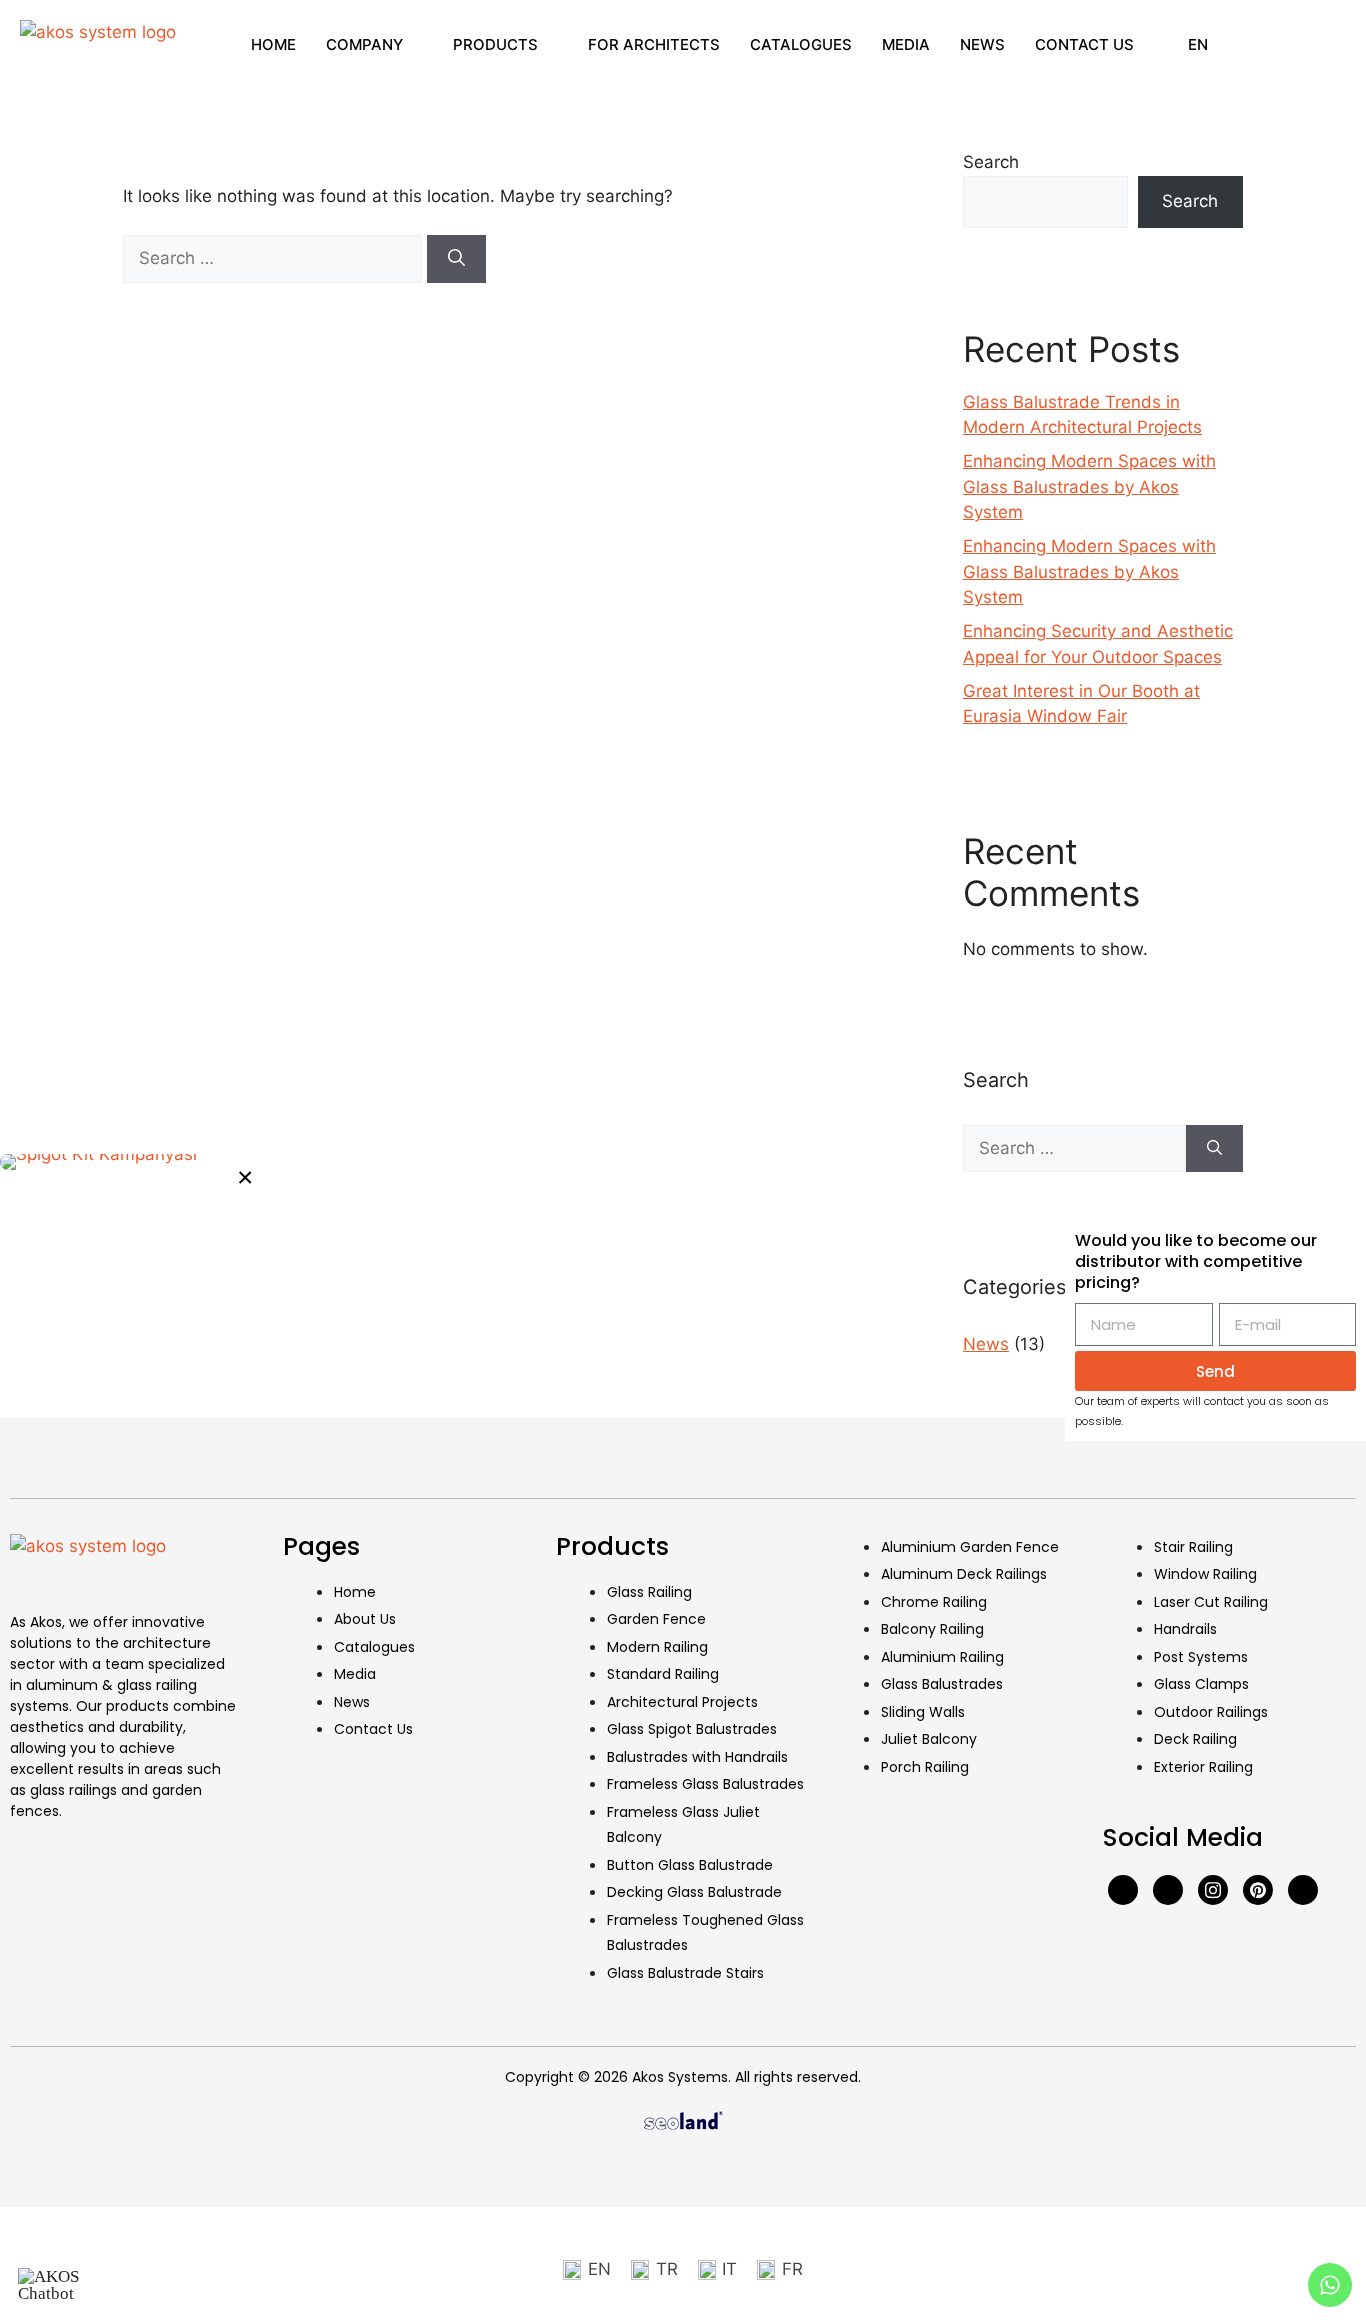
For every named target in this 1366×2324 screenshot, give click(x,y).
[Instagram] (1213, 1890)
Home (273, 44)
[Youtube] (1168, 1890)
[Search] (456, 259)
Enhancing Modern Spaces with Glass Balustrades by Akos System (1089, 486)
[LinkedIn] (1303, 1890)
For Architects (654, 44)
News (982, 44)
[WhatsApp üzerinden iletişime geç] (135, 1162)
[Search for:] (275, 258)
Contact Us (1084, 44)
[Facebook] (1123, 1890)
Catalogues (801, 44)
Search (991, 162)
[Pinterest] (1258, 1890)
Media (906, 44)
